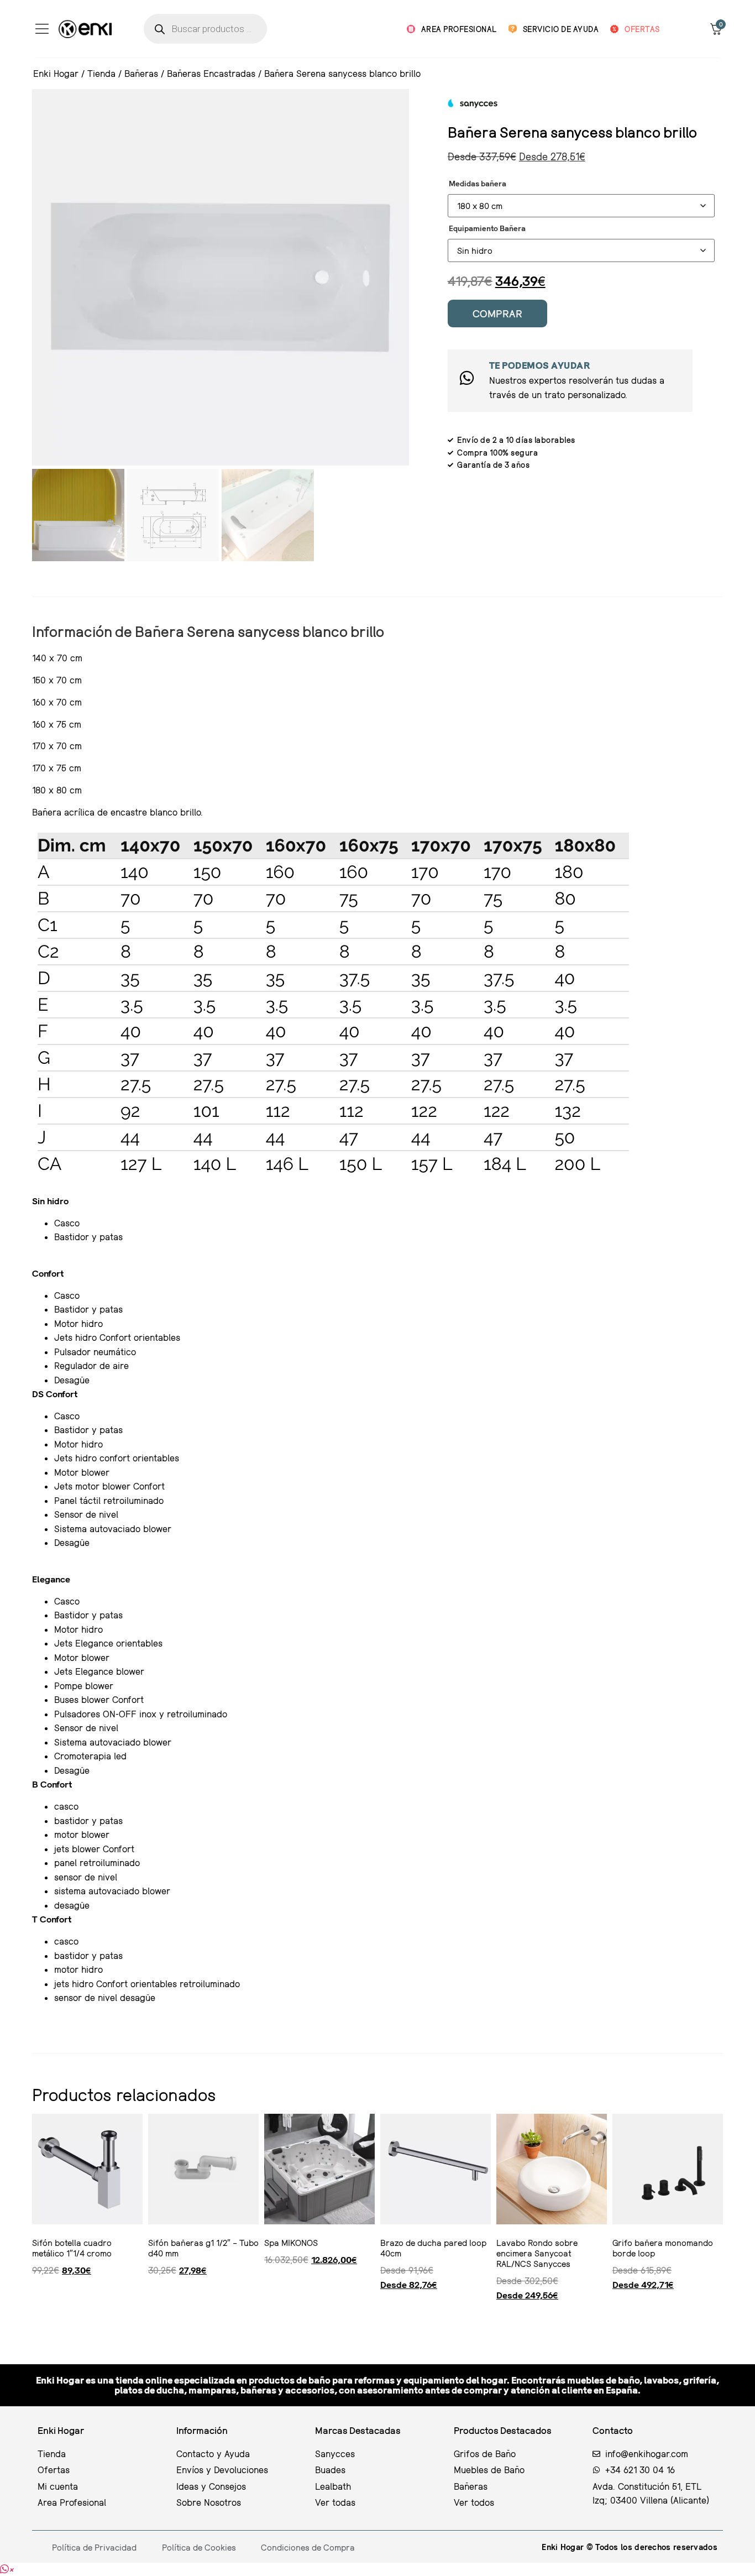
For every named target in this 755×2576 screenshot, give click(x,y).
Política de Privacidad (94, 2547)
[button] (7, 2569)
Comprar (498, 313)
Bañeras (141, 73)
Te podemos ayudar (540, 365)
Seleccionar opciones (385, 2316)
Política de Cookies (199, 2547)
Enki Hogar (56, 73)
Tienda (101, 73)
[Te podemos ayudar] (467, 378)
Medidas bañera (478, 184)
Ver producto (35, 2316)
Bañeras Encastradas (211, 73)
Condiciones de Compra (308, 2547)
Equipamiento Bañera (487, 228)
